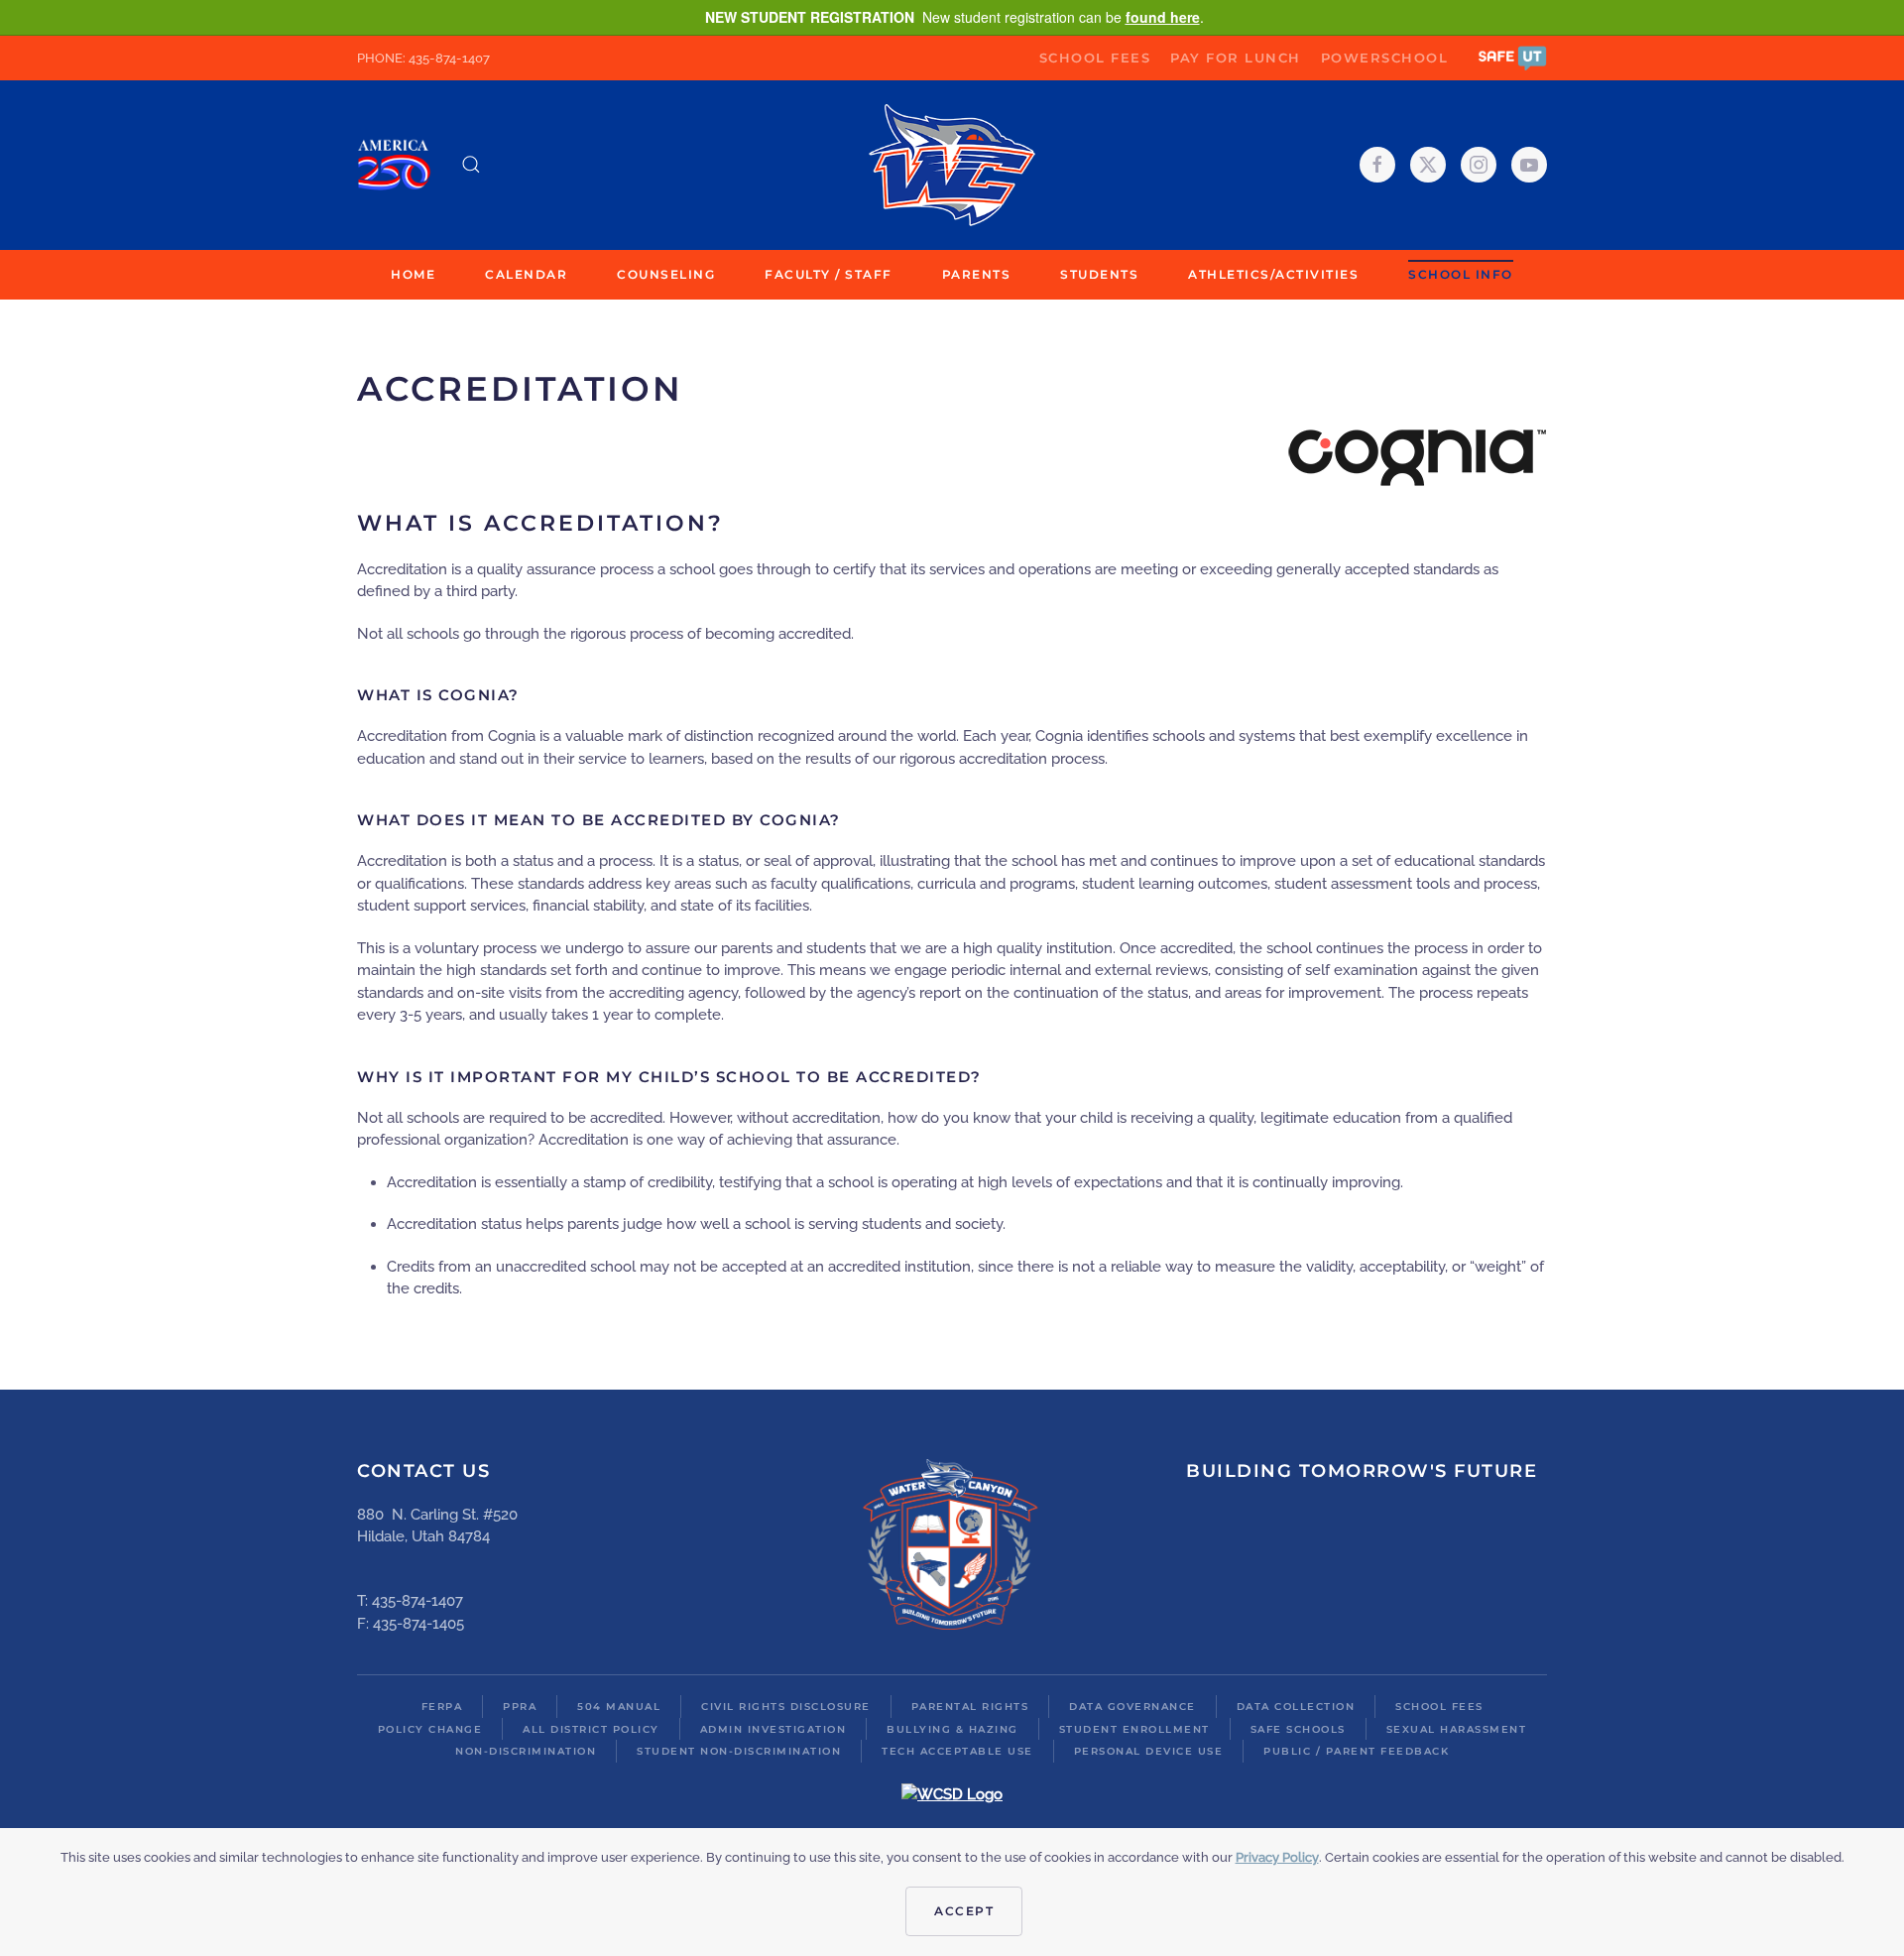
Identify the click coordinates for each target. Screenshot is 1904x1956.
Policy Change (430, 1729)
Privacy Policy (1277, 1857)
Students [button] (1099, 274)
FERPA (442, 1707)
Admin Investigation (773, 1729)
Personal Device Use (1149, 1751)
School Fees (1095, 58)
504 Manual (619, 1707)
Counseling (666, 274)
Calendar (526, 274)
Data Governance (1132, 1707)
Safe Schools (1298, 1729)
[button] (1512, 57)
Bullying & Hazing (952, 1729)
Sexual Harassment (1457, 1729)
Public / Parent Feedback (1356, 1751)
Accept (964, 1911)
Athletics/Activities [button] (1273, 274)
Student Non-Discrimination (739, 1751)
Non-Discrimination (526, 1751)
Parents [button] (977, 274)
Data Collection (1296, 1707)
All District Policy (591, 1729)
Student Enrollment (1134, 1729)
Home (413, 274)
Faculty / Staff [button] (829, 274)
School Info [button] (1461, 274)
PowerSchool (1385, 58)
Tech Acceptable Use (957, 1751)
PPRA (520, 1707)
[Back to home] (952, 165)
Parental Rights (970, 1707)
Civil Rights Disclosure (786, 1707)
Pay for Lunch (1236, 58)
